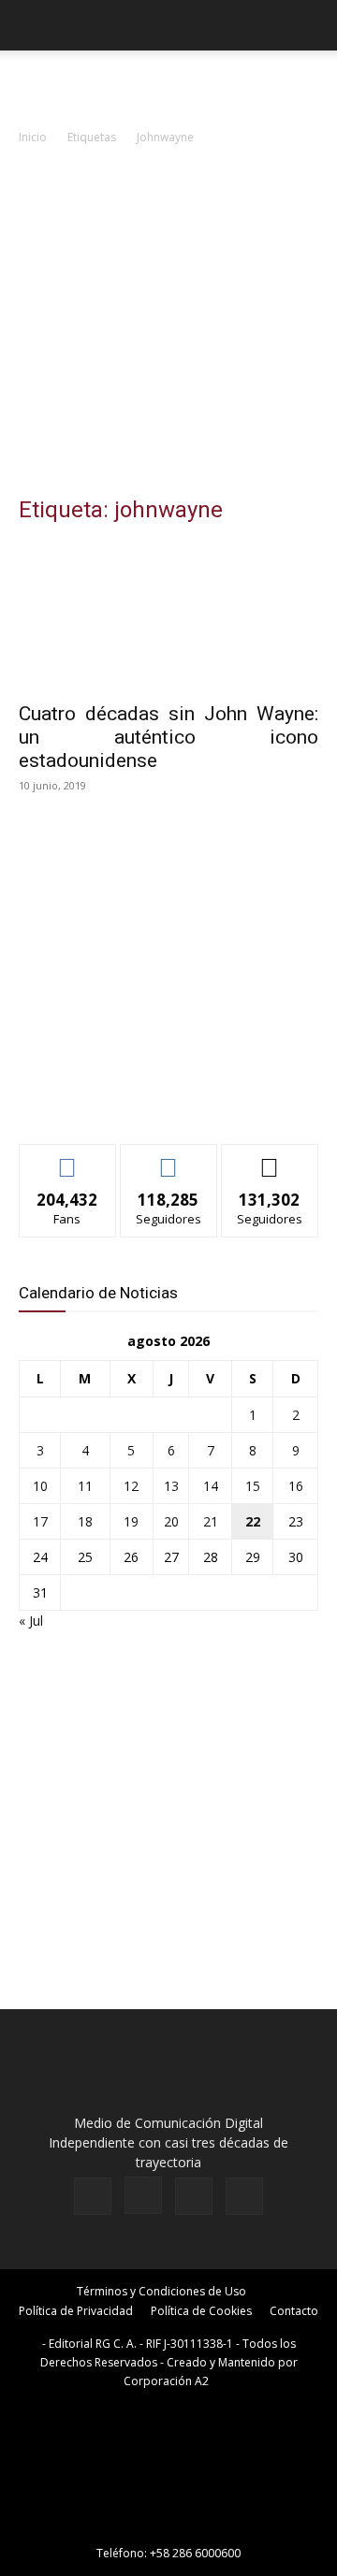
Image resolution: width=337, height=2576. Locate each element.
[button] (32, 25)
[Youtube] (244, 2196)
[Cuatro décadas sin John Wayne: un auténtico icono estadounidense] (168, 616)
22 (253, 1521)
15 (253, 1486)
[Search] (311, 25)
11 (85, 1486)
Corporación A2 (166, 2381)
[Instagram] (143, 2195)
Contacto (294, 2311)
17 (40, 1521)
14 (211, 1486)
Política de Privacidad (76, 2311)
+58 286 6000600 (195, 2553)
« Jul (31, 1621)
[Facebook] (93, 2196)
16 (296, 1486)
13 (171, 1486)
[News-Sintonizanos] (159, 1099)
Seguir (169, 1158)
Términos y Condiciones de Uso (161, 2291)
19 (131, 1521)
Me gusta (68, 1158)
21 (211, 1521)
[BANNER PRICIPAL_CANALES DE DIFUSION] (168, 84)
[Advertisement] (168, 326)
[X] (194, 2196)
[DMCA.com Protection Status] (168, 2527)
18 (85, 1521)
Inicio (33, 137)
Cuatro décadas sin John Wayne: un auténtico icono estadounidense (168, 737)
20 (171, 1521)
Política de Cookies (201, 2311)
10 (40, 1486)
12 (131, 1486)
